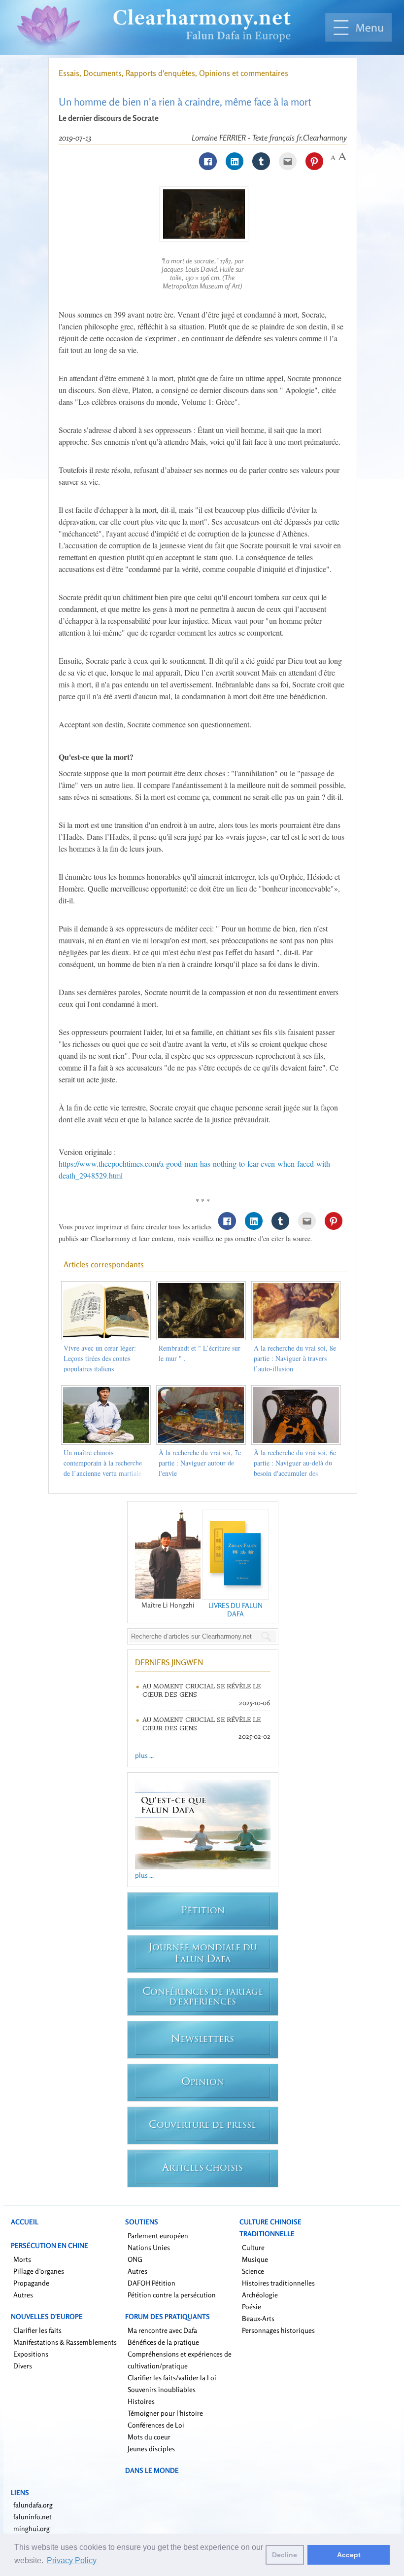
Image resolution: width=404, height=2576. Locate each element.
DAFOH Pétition (151, 2283)
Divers (23, 2366)
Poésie (252, 2307)
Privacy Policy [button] (72, 2560)
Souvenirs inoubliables (162, 2389)
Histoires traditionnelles (278, 2283)
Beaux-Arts (258, 2318)
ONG (135, 2259)
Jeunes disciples (151, 2449)
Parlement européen (158, 2236)
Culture (253, 2247)
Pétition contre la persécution (172, 2295)
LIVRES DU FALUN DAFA (236, 1610)
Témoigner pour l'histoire (165, 2413)
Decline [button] (285, 2555)
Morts (22, 2259)
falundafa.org (33, 2505)
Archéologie (260, 2295)
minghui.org (32, 2528)
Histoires (141, 2401)
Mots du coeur (149, 2437)
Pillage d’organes (39, 2271)
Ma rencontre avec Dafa (162, 2330)
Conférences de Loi (156, 2425)
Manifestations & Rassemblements (65, 2342)
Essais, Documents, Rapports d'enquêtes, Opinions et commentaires (173, 73)
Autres (23, 2295)
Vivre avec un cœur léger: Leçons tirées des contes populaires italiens (100, 1358)
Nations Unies (149, 2247)
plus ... (144, 1755)
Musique (255, 2259)
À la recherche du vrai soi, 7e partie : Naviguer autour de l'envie (200, 1463)
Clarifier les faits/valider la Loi (172, 2378)
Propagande (31, 2283)
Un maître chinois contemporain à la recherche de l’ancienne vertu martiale (103, 1463)
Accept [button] (349, 2555)
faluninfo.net (33, 2517)
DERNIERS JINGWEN (169, 1662)
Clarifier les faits (37, 2330)
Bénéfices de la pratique (163, 2342)
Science (253, 2271)
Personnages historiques (278, 2330)
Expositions (31, 2354)
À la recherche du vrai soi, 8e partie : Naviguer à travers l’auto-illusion (295, 1358)
